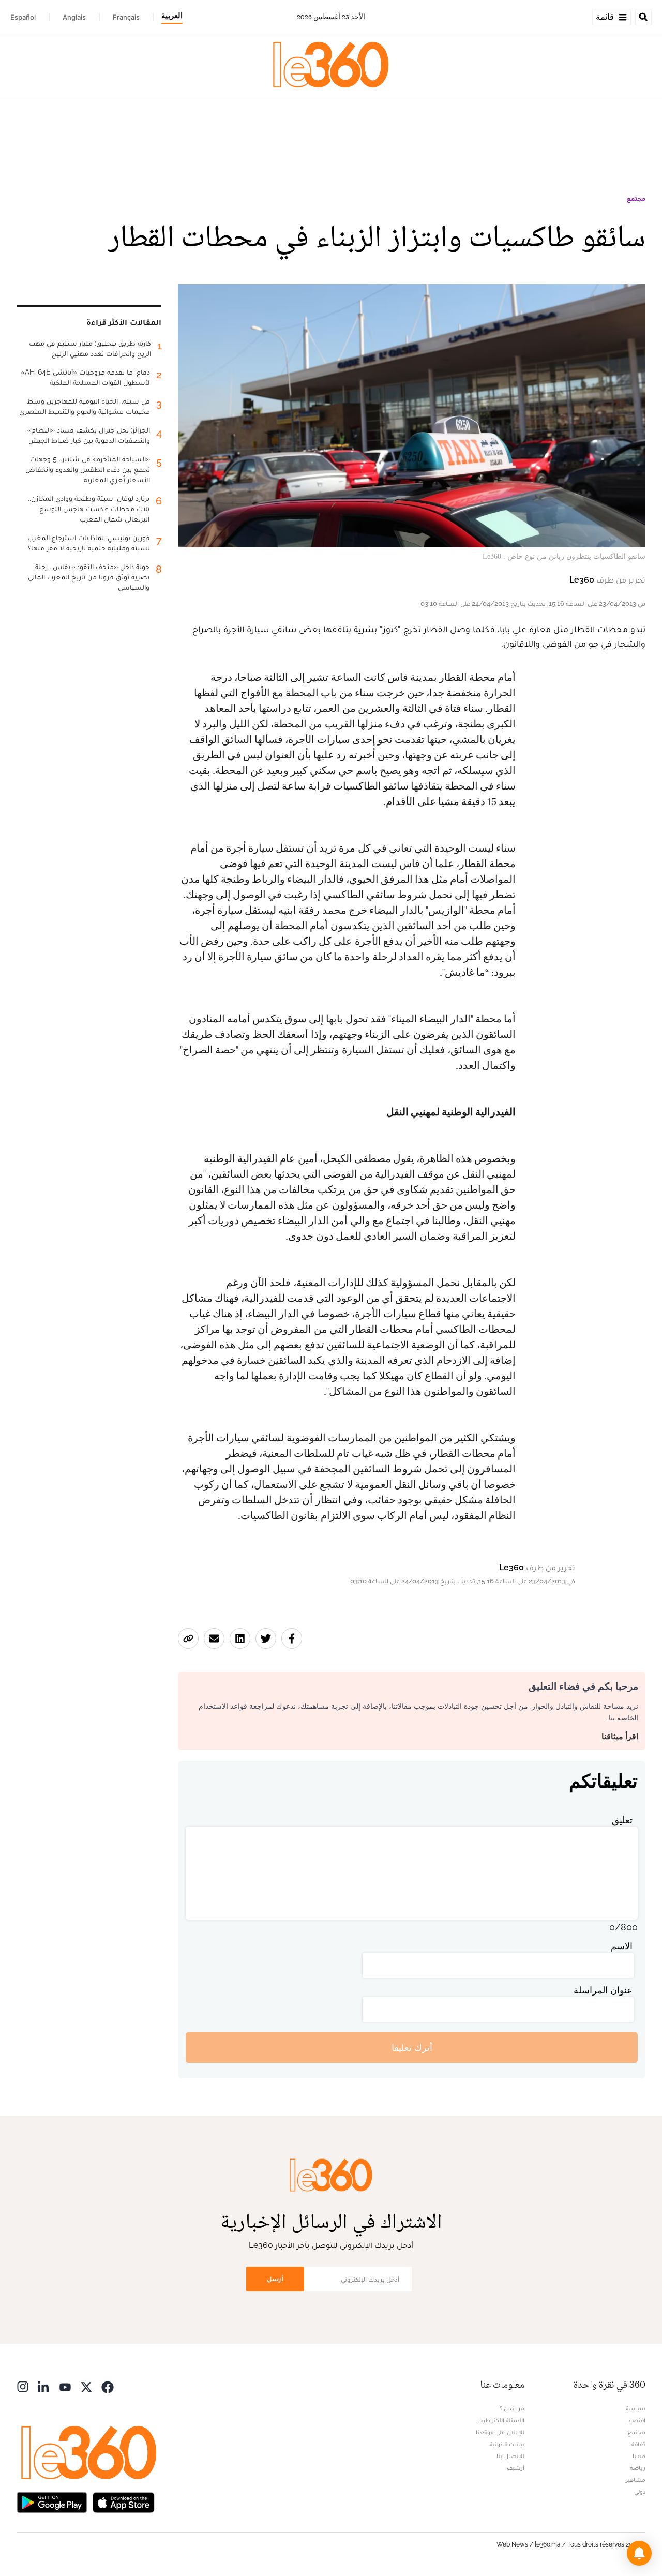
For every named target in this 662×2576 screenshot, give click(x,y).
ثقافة (638, 2444)
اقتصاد (637, 2420)
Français (126, 17)
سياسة (636, 2408)
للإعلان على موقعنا (500, 2432)
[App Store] (124, 2501)
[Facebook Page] (108, 2386)
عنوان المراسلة (603, 1990)
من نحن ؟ (512, 2408)
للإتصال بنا (510, 2456)
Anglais (74, 17)
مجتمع (636, 199)
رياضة (638, 2468)
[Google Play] (52, 2501)
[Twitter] (86, 2386)
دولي (640, 2492)
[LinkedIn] (44, 2386)
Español (23, 17)
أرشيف (516, 2468)
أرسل (275, 2279)
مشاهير (636, 2480)
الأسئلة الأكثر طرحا (501, 2420)
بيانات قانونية (507, 2444)
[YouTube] (65, 2386)
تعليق (622, 1820)
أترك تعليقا (412, 2048)
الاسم (622, 1946)
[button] (639, 2553)
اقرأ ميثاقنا (620, 1737)
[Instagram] (23, 2386)
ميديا (639, 2456)
